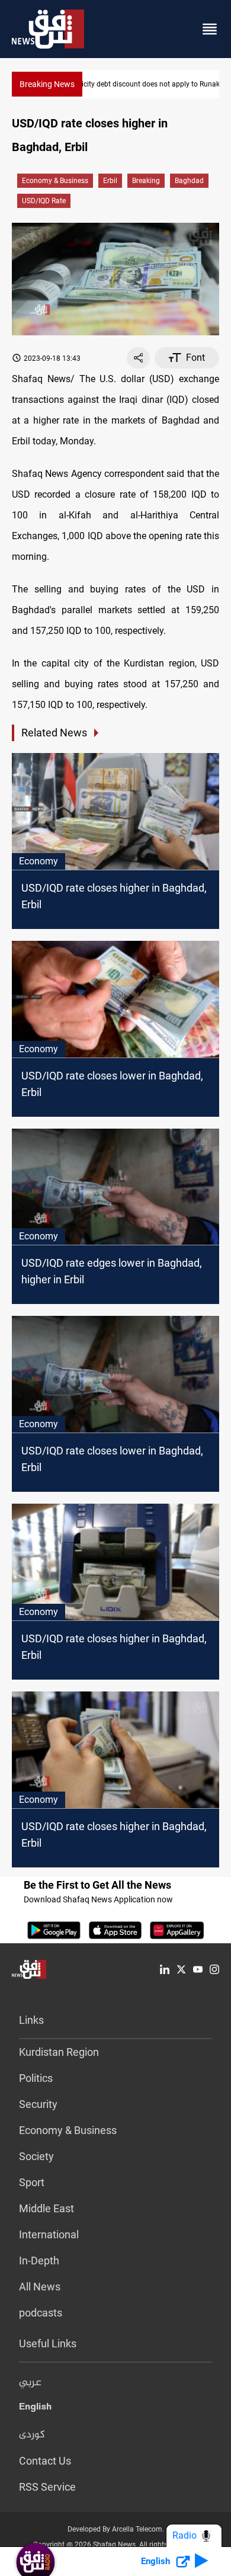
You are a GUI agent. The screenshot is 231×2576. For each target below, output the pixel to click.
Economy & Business (55, 181)
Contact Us (45, 2461)
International (49, 2234)
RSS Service (47, 2487)
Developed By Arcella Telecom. (116, 2529)
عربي (30, 2383)
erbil (110, 181)
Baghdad (189, 181)
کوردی (32, 2435)
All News (40, 2287)
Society (36, 2156)
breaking (146, 181)
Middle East (46, 2208)
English (35, 2409)
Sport (32, 2182)
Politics (36, 2078)
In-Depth (39, 2261)
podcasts (41, 2313)
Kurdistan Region (59, 2052)
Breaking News (47, 84)
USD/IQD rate (44, 201)
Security (38, 2104)
